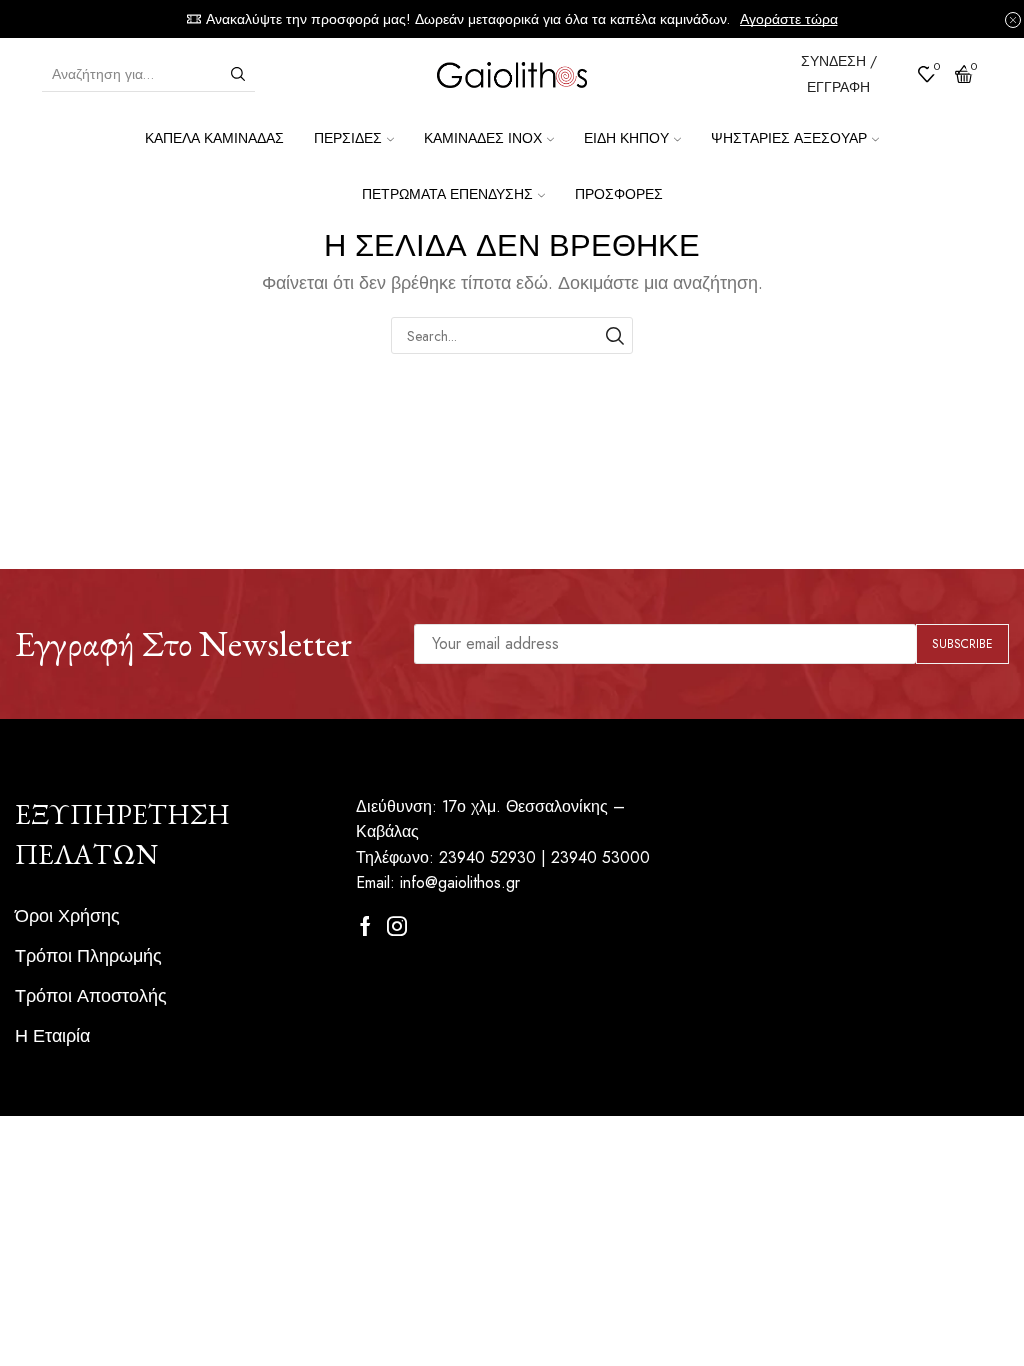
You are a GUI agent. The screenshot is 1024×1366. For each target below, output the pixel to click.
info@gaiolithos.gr (460, 882)
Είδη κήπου (626, 138)
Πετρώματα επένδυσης (447, 194)
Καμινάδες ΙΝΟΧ (483, 138)
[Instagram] (397, 926)
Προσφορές (619, 194)
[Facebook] (365, 926)
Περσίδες (348, 138)
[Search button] (238, 74)
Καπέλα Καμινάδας (214, 138)
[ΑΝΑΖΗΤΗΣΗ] (614, 335)
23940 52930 (487, 857)
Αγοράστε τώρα (789, 19)
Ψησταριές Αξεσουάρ (789, 138)
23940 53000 (600, 857)
